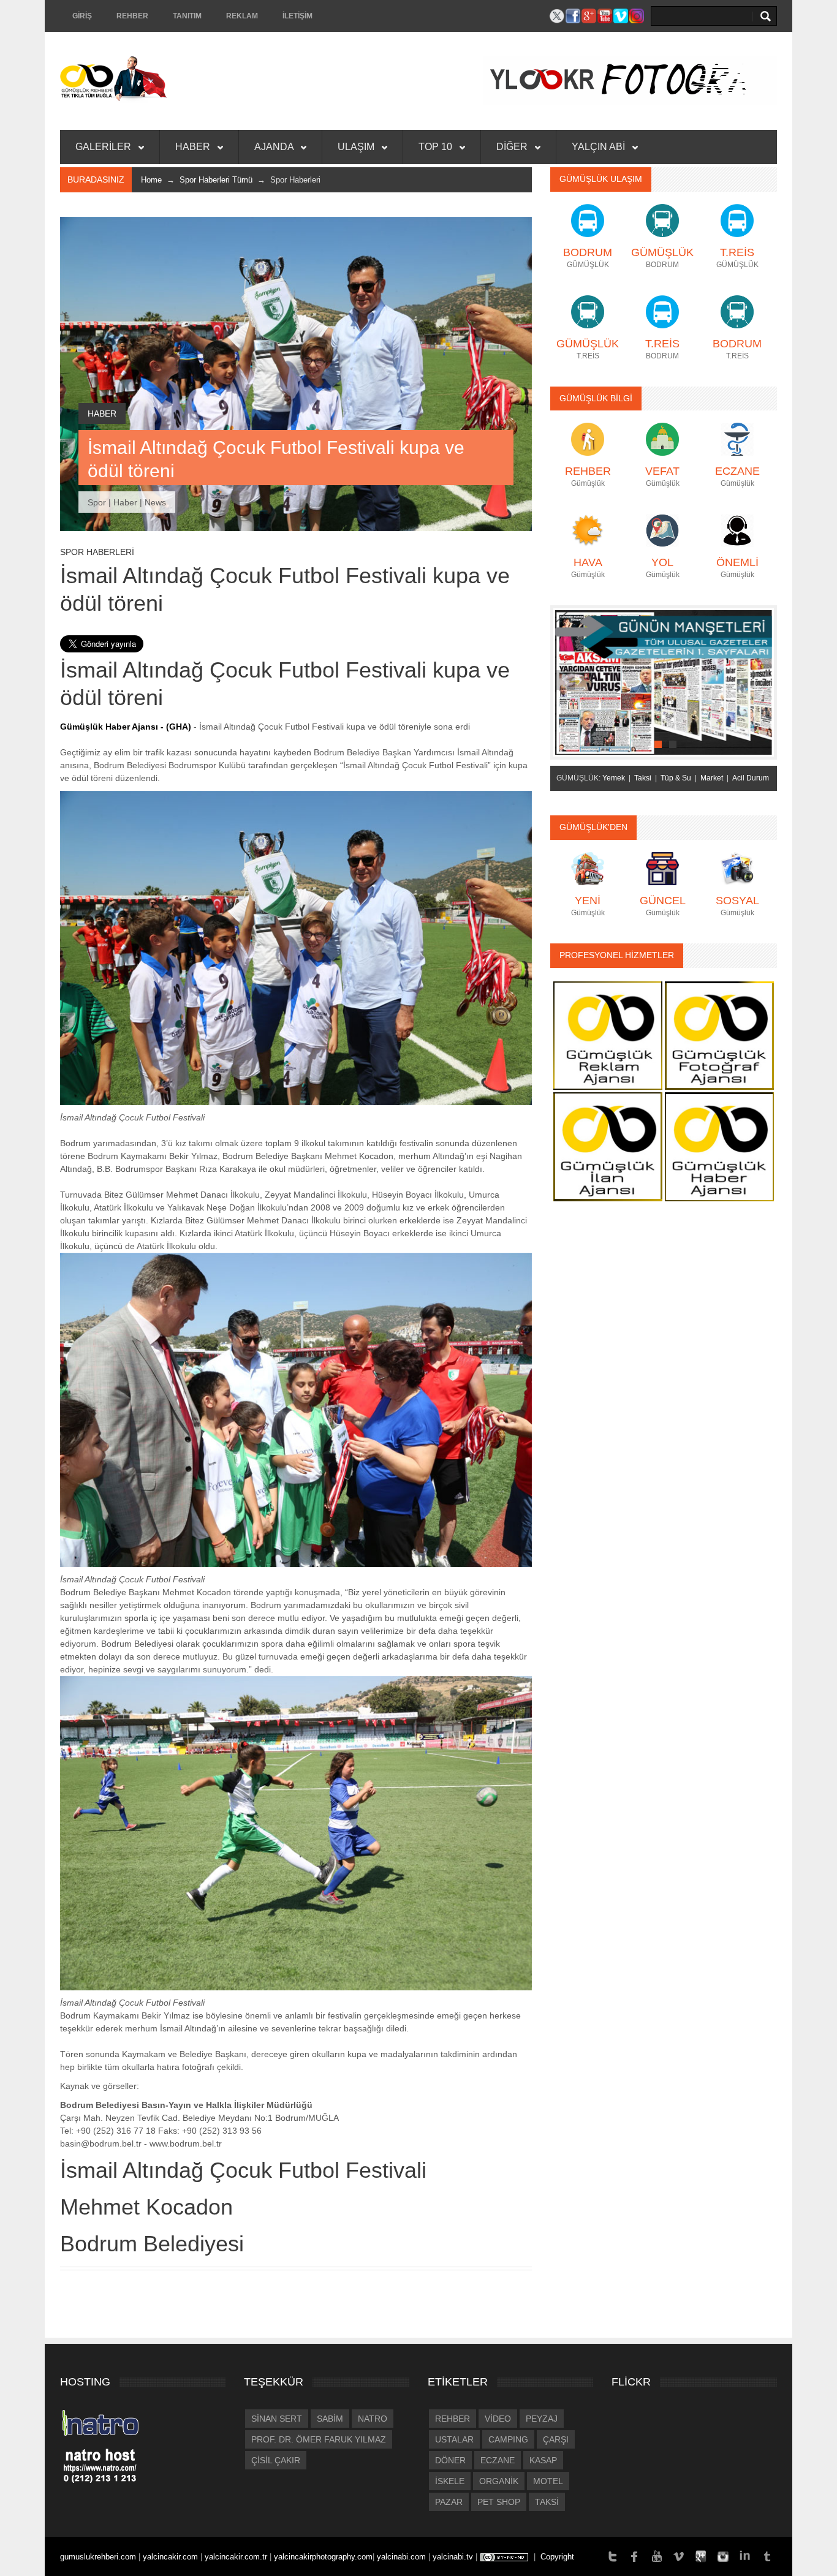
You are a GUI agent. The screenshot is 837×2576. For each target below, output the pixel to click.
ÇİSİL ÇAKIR (276, 2460)
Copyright (557, 2557)
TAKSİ (547, 2502)
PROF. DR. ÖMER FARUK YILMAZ (319, 2439)
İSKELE (450, 2481)
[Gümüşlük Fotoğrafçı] (719, 1035)
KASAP (543, 2460)
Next (762, 680)
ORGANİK (499, 2481)
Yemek (614, 778)
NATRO (373, 2419)
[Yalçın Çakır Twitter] (613, 2555)
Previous (565, 680)
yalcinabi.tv (454, 2557)
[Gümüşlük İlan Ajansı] (608, 1146)
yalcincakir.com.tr (237, 2557)
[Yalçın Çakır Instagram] (723, 2555)
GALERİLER (104, 147)
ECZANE (498, 2460)
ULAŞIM (357, 147)
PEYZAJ (542, 2419)
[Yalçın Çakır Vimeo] (679, 2555)
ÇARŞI (556, 2439)
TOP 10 (437, 147)
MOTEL (548, 2481)
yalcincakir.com (170, 2557)
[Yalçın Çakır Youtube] (657, 2555)
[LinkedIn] (745, 2555)
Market (712, 778)
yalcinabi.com (403, 2557)
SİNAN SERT (277, 2419)
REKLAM (242, 16)
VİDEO (498, 2419)
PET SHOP (499, 2502)
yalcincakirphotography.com (323, 2557)
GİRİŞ (82, 16)
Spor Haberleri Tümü (216, 180)
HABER (194, 147)
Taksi (643, 778)
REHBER (132, 16)
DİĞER (513, 147)
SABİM (330, 2419)
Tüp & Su (676, 778)
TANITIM (187, 16)
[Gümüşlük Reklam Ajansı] (608, 1035)
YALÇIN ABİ (600, 147)
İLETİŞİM (297, 16)
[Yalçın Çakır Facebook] (635, 2555)
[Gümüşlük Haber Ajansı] (719, 1146)
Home (151, 180)
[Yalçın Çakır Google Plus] (701, 2555)
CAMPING (508, 2439)
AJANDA (275, 147)
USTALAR (454, 2439)
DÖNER (450, 2460)
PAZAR (449, 2502)
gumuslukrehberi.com (99, 2557)
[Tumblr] (767, 2555)
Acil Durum (751, 778)
